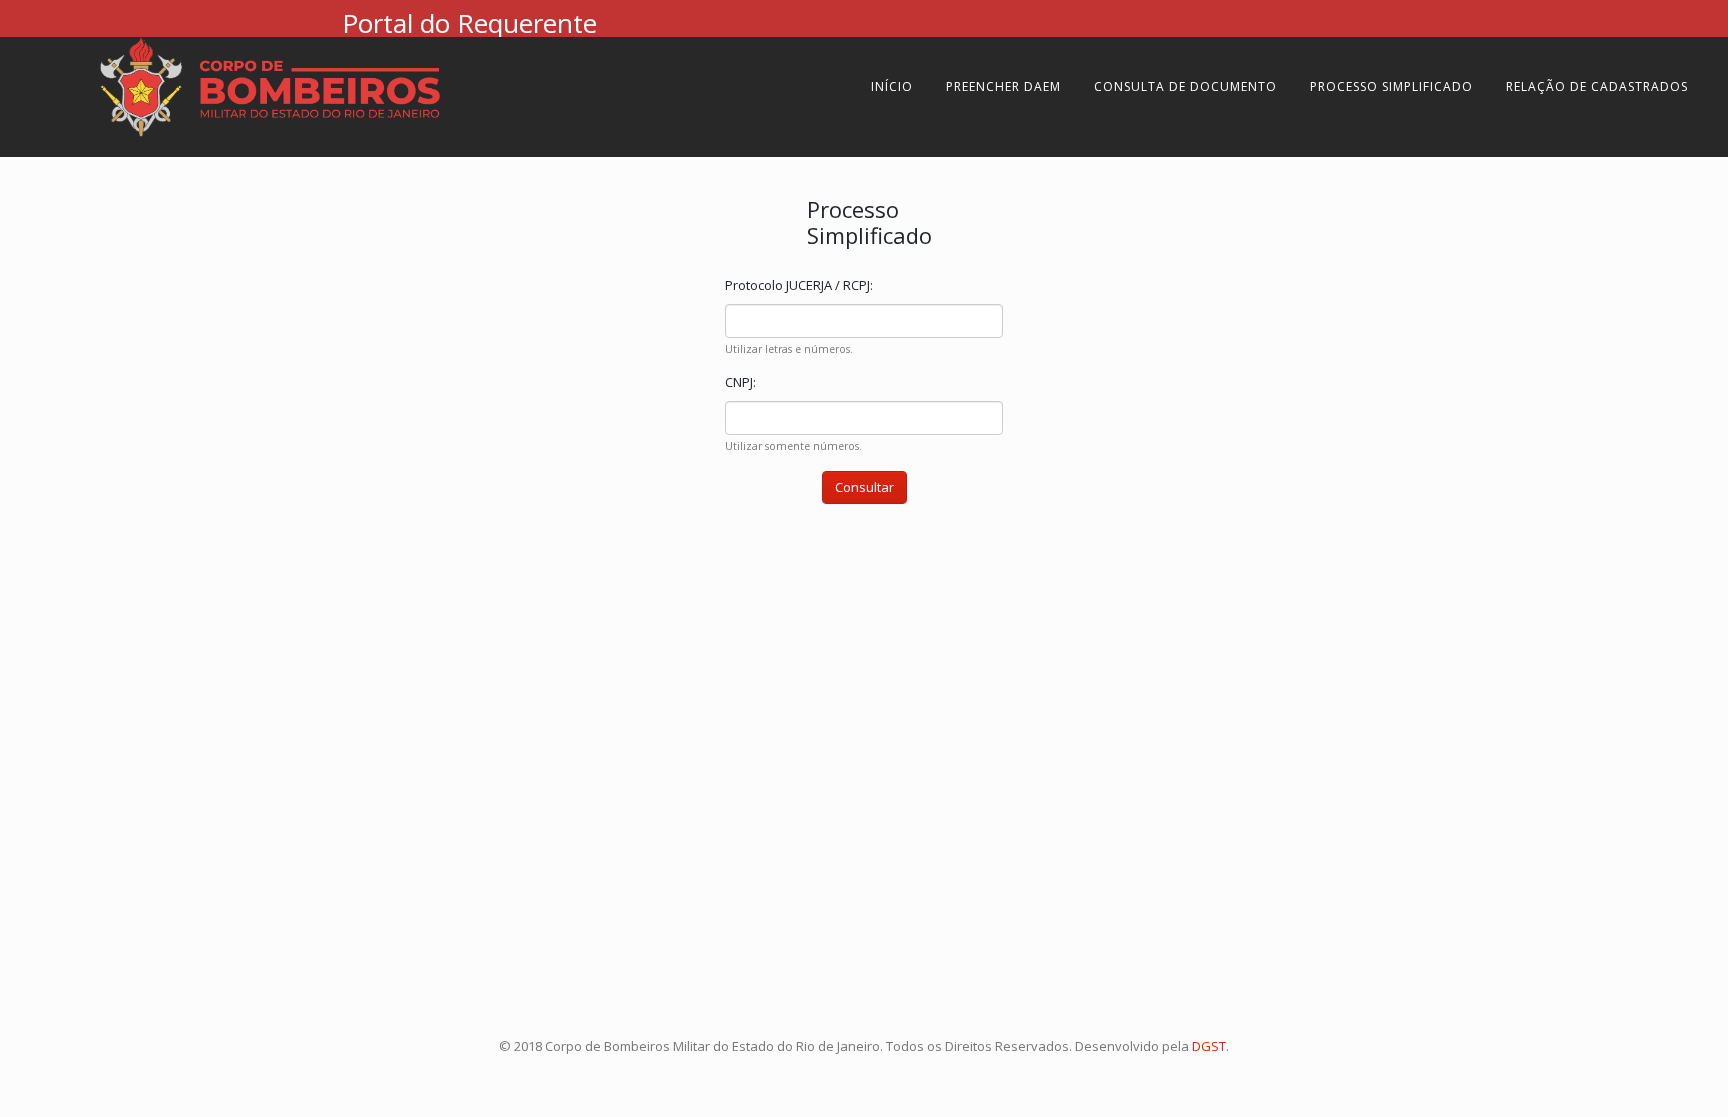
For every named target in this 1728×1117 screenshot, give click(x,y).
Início (892, 86)
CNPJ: (740, 382)
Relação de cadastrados (1597, 86)
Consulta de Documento (1185, 86)
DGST (1209, 1046)
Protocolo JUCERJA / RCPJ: (799, 285)
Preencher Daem (1003, 86)
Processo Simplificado (1391, 86)
